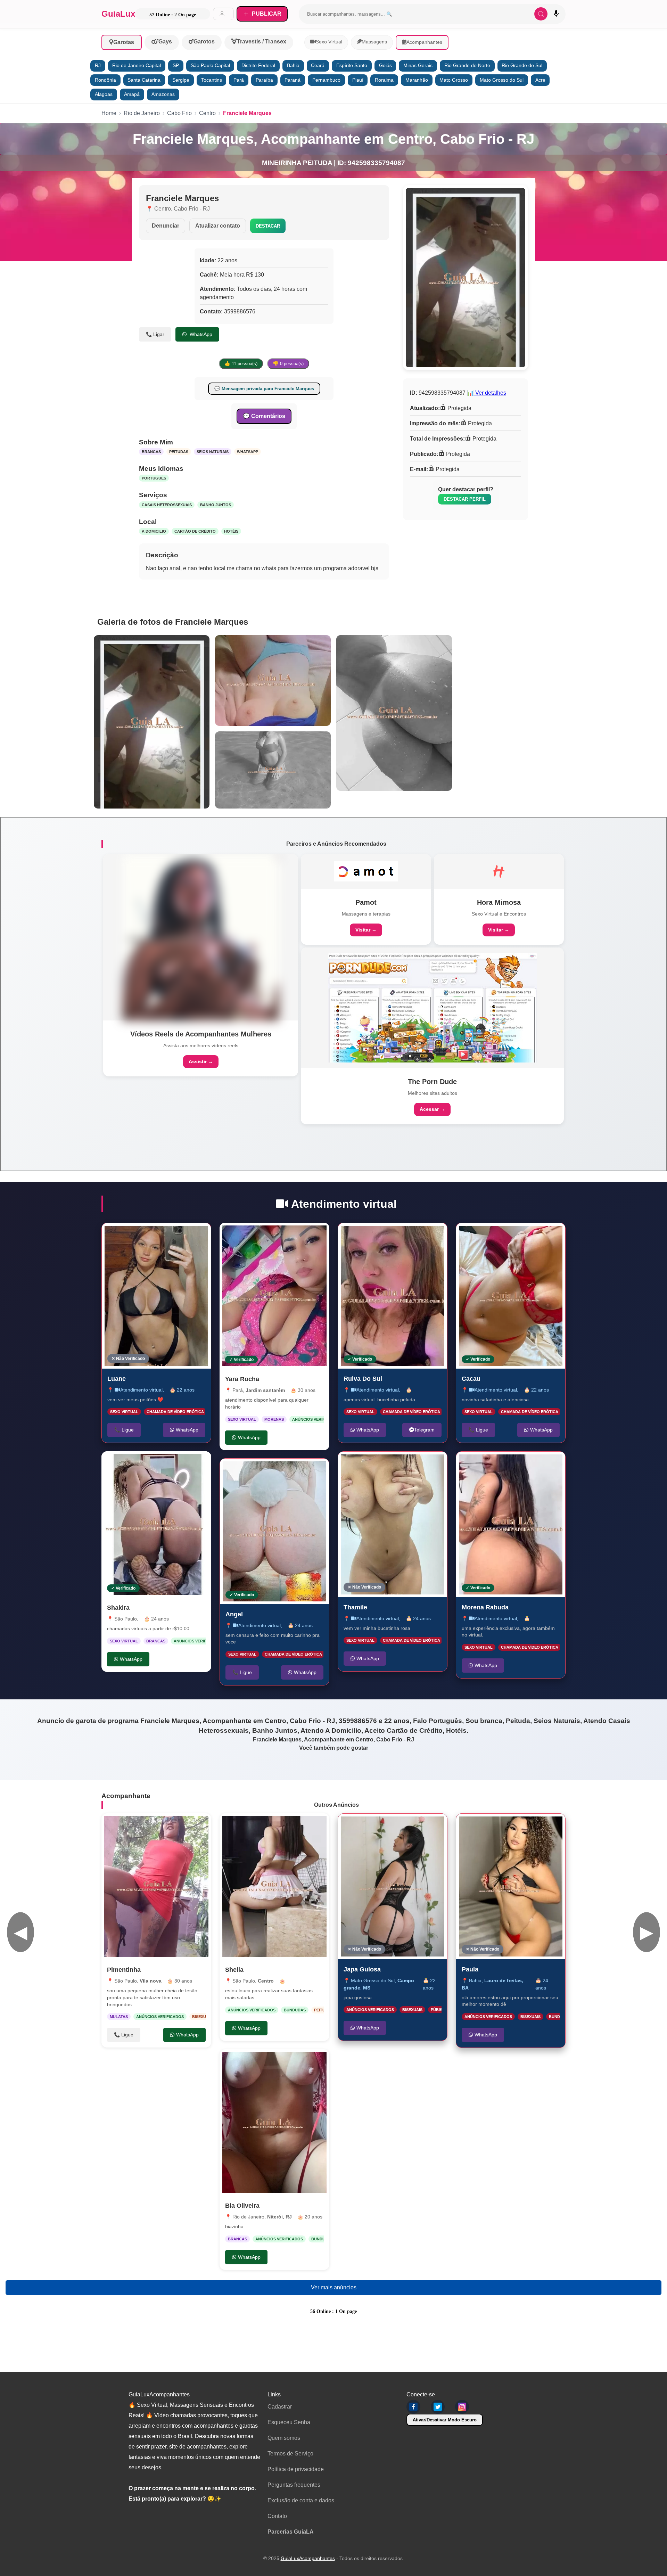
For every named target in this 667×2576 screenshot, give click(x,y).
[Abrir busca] (541, 14)
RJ (98, 65)
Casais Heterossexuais (167, 505)
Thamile (355, 1607)
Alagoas (104, 94)
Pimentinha (124, 1970)
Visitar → (366, 930)
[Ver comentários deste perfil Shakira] (155, 1464)
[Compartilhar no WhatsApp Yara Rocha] (317, 1235)
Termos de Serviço (290, 2454)
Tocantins (212, 80)
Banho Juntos (216, 505)
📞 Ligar (155, 334)
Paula (470, 1969)
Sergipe (181, 80)
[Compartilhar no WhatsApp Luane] (198, 1236)
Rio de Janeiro (142, 113)
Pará (239, 80)
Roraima (384, 80)
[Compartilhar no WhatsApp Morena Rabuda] (553, 1464)
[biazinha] (274, 2122)
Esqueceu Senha (289, 2422)
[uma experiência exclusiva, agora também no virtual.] (511, 1524)
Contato (277, 2516)
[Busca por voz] (556, 14)
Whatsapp (248, 452)
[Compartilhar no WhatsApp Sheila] (317, 1826)
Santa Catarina (144, 80)
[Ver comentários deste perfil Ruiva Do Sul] (396, 1236)
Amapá (132, 94)
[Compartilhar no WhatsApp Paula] (553, 1826)
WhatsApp (200, 334)
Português (154, 478)
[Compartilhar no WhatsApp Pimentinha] (199, 1826)
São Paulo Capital (210, 65)
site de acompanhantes (198, 2447)
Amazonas (163, 94)
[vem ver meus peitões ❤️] (156, 1296)
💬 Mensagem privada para (264, 389)
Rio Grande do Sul (522, 65)
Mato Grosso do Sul (502, 80)
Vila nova (151, 1981)
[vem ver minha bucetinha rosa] (393, 1524)
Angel (234, 1614)
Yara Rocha (242, 1379)
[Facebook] (413, 2407)
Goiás (385, 65)
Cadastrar (280, 2407)
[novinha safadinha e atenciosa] (511, 1296)
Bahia (293, 65)
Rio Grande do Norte (467, 65)
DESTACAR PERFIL (465, 499)
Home (109, 113)
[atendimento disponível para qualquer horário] (274, 1296)
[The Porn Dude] (433, 1008)
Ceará (318, 65)
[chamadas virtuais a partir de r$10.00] (156, 1524)
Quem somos (284, 2438)
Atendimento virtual (141, 1389)
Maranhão (417, 80)
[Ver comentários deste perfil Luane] (159, 1236)
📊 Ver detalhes (487, 393)
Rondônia (105, 80)
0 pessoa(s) (288, 364)
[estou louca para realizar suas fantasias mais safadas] (274, 1886)
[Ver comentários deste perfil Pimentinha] (160, 1826)
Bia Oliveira (242, 2206)
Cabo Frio (179, 113)
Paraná (293, 80)
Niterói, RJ (279, 2217)
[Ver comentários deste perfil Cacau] (517, 1236)
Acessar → (432, 1109)
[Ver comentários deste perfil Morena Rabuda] (517, 1464)
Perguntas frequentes (294, 2485)
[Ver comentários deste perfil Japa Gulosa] (398, 1826)
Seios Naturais (213, 452)
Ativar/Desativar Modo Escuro (445, 2420)
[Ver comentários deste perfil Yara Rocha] (281, 1235)
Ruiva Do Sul (363, 1378)
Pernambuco (326, 80)
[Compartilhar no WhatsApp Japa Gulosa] (435, 1826)
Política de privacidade (296, 2469)
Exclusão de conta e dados (301, 2500)
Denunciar (166, 226)
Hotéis (231, 531)
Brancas (151, 452)
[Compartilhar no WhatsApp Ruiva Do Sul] (435, 1236)
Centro (207, 113)
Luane (117, 1378)
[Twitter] (438, 2407)
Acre (540, 80)
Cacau (471, 1378)
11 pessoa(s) (241, 364)
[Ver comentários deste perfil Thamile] (393, 1464)
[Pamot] (366, 871)
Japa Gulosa (362, 1969)
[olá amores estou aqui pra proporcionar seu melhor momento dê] (511, 1886)
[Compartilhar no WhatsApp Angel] (316, 1471)
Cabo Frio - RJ (192, 209)
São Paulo (126, 1619)
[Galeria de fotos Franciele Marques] (152, 722)
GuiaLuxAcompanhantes (308, 2558)
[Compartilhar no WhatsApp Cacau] (553, 1236)
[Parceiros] (201, 937)
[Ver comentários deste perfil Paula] (517, 1826)
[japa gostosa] (393, 1886)
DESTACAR (268, 226)
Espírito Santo (352, 65)
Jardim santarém (265, 1390)
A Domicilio (154, 531)
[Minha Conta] (223, 14)
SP (176, 65)
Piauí (358, 80)
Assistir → (201, 1061)
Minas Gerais (418, 65)
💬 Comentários (264, 416)
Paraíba (264, 80)
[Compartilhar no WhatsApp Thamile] (435, 1464)
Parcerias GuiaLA (291, 2532)
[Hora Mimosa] (499, 871)
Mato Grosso (454, 80)
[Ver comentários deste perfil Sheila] (281, 1826)
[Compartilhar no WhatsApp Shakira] (199, 1464)
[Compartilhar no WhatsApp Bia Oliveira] (317, 2062)
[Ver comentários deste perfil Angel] (278, 1471)
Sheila (234, 1970)
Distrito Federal (258, 65)
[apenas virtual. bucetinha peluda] (393, 1296)
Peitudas (179, 452)
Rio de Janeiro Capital (137, 65)
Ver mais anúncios (334, 2287)
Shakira (118, 1608)
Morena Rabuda (485, 1607)
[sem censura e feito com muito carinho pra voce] (274, 1531)
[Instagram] (462, 2407)
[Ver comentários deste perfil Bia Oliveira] (281, 2062)
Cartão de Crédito (195, 531)
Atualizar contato (218, 226)
